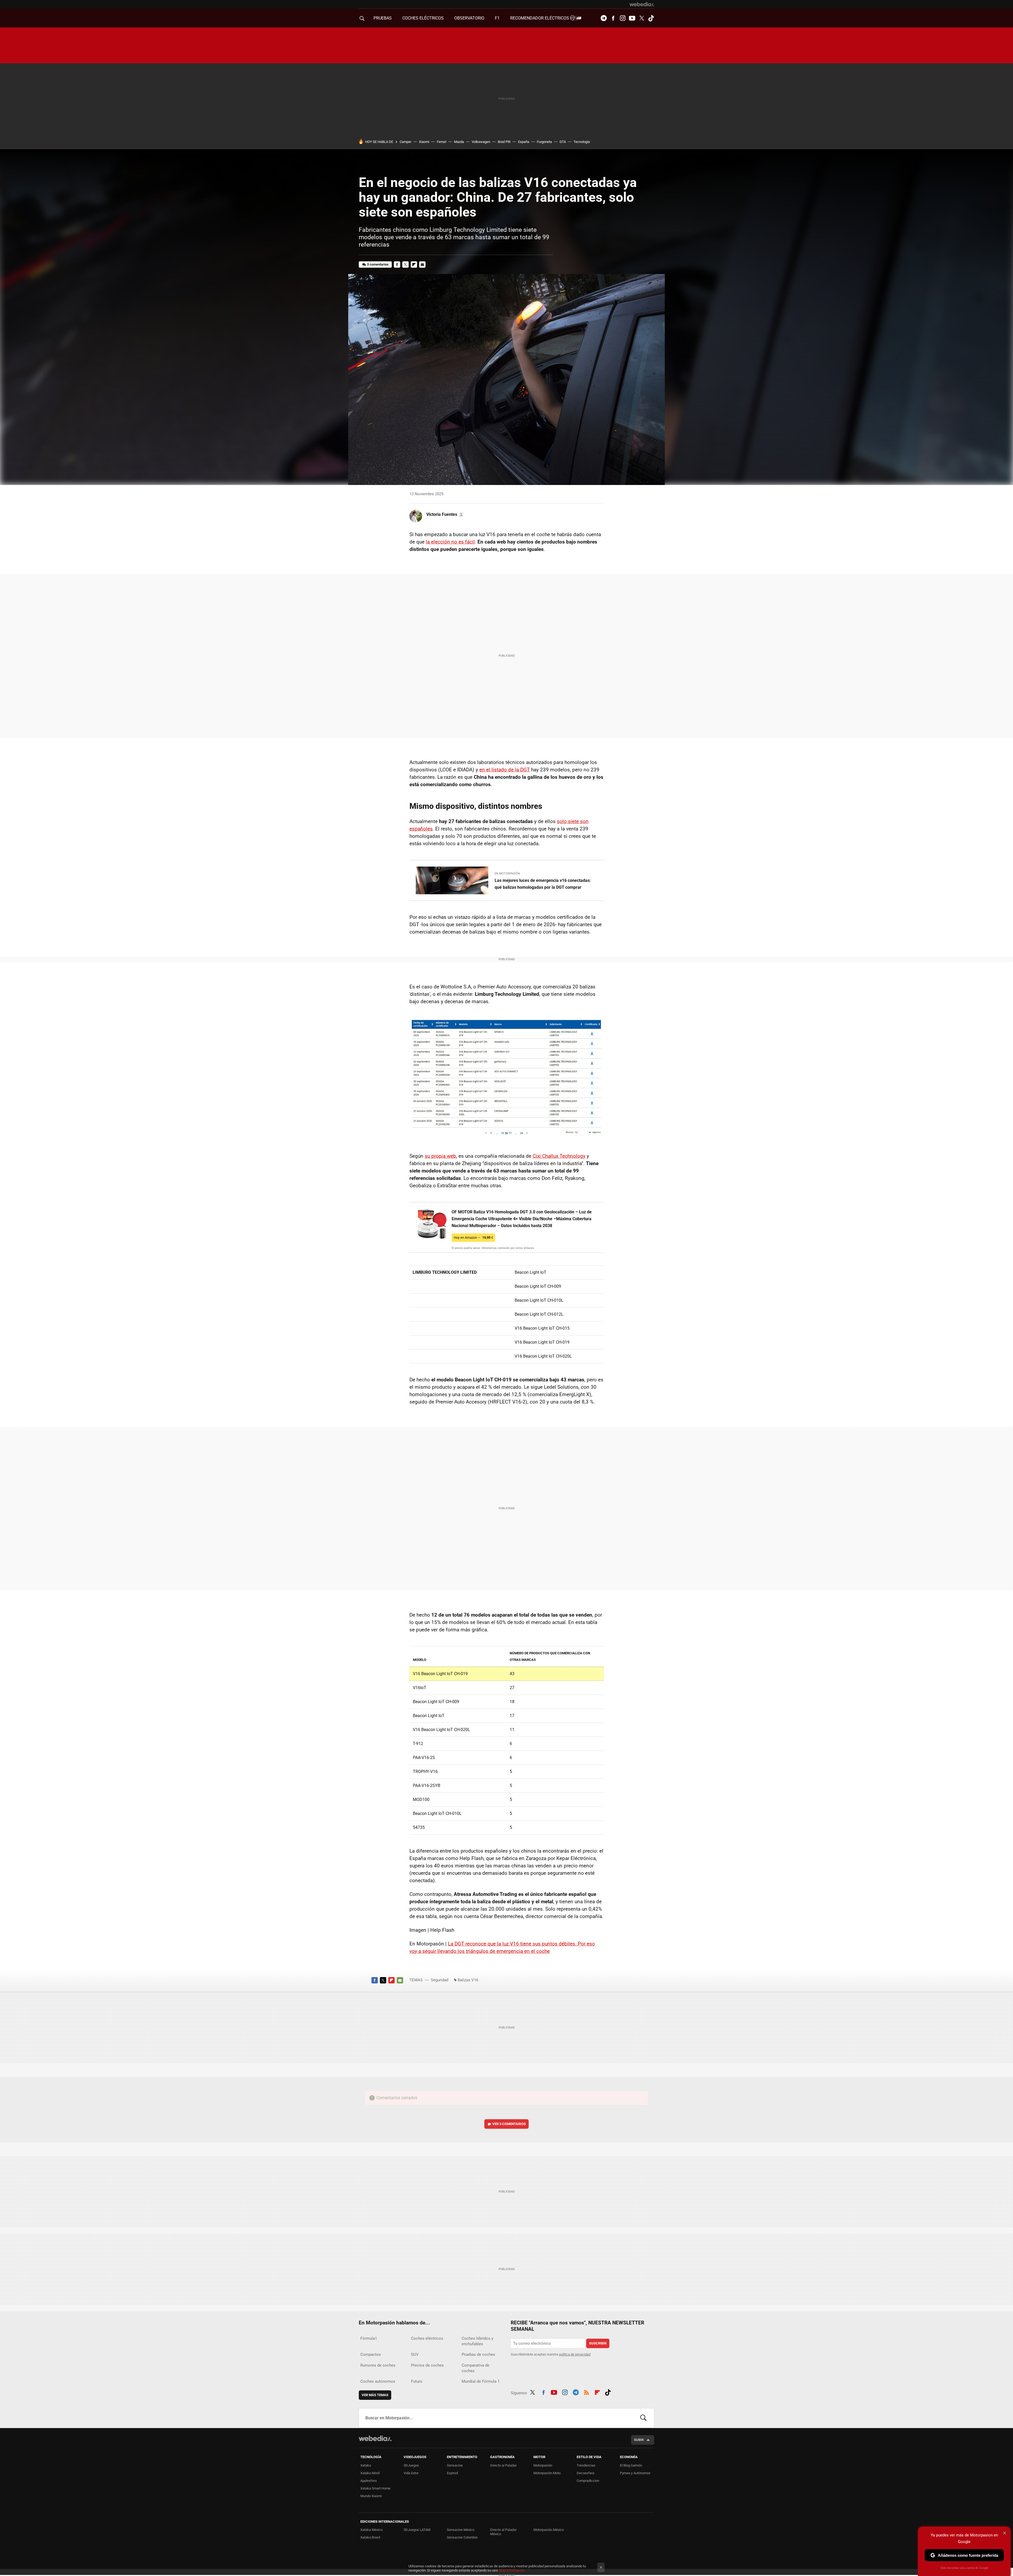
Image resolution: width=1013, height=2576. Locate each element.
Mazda (459, 142)
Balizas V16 (468, 1980)
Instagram (623, 18)
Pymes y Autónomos (635, 2473)
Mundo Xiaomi (371, 2496)
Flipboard (414, 265)
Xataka (366, 2465)
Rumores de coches (378, 2365)
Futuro (417, 2381)
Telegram (604, 18)
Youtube (632, 18)
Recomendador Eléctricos (540, 18)
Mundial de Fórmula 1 (481, 2381)
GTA (563, 142)
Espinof (453, 2473)
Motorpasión (543, 2465)
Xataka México (371, 2530)
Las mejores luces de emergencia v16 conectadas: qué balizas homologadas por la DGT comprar (543, 884)
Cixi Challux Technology (559, 1156)
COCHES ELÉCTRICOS (423, 18)
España (524, 142)
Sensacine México (461, 2530)
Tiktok (651, 18)
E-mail (422, 265)
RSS (586, 2392)
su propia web (440, 1156)
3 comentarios (378, 264)
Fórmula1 (369, 2338)
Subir (639, 2440)
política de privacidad (575, 2354)
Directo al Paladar (503, 2465)
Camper (405, 142)
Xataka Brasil (370, 2537)
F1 (497, 18)
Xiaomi (424, 142)
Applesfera (369, 2481)
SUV (415, 2354)
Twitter (642, 18)
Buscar (643, 2418)
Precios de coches (427, 2365)
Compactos (371, 2354)
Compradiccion (588, 2481)
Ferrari (442, 142)
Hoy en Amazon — (473, 1237)
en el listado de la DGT (505, 770)
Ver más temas (375, 2395)
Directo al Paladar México (503, 2532)
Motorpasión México (549, 2530)
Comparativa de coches (476, 2368)
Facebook (613, 18)
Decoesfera (586, 2473)
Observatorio (469, 18)
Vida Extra (411, 2473)
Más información (512, 2570)
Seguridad (439, 1980)
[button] (444, 515)
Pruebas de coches (478, 2354)
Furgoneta (544, 142)
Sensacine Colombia (462, 2537)
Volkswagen (481, 142)
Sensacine (455, 2465)
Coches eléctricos (427, 2338)
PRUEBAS (383, 18)
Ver (509, 2124)
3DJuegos (411, 2465)
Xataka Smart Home (375, 2488)
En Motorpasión (507, 874)
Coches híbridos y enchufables (477, 2341)
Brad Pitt (504, 142)
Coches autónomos (378, 2381)
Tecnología (582, 142)
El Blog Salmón (631, 2465)
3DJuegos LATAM (417, 2530)
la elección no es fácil (450, 542)
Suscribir (598, 2343)
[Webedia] (642, 4)
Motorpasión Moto (547, 2473)
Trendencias (586, 2465)
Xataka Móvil (370, 2473)
